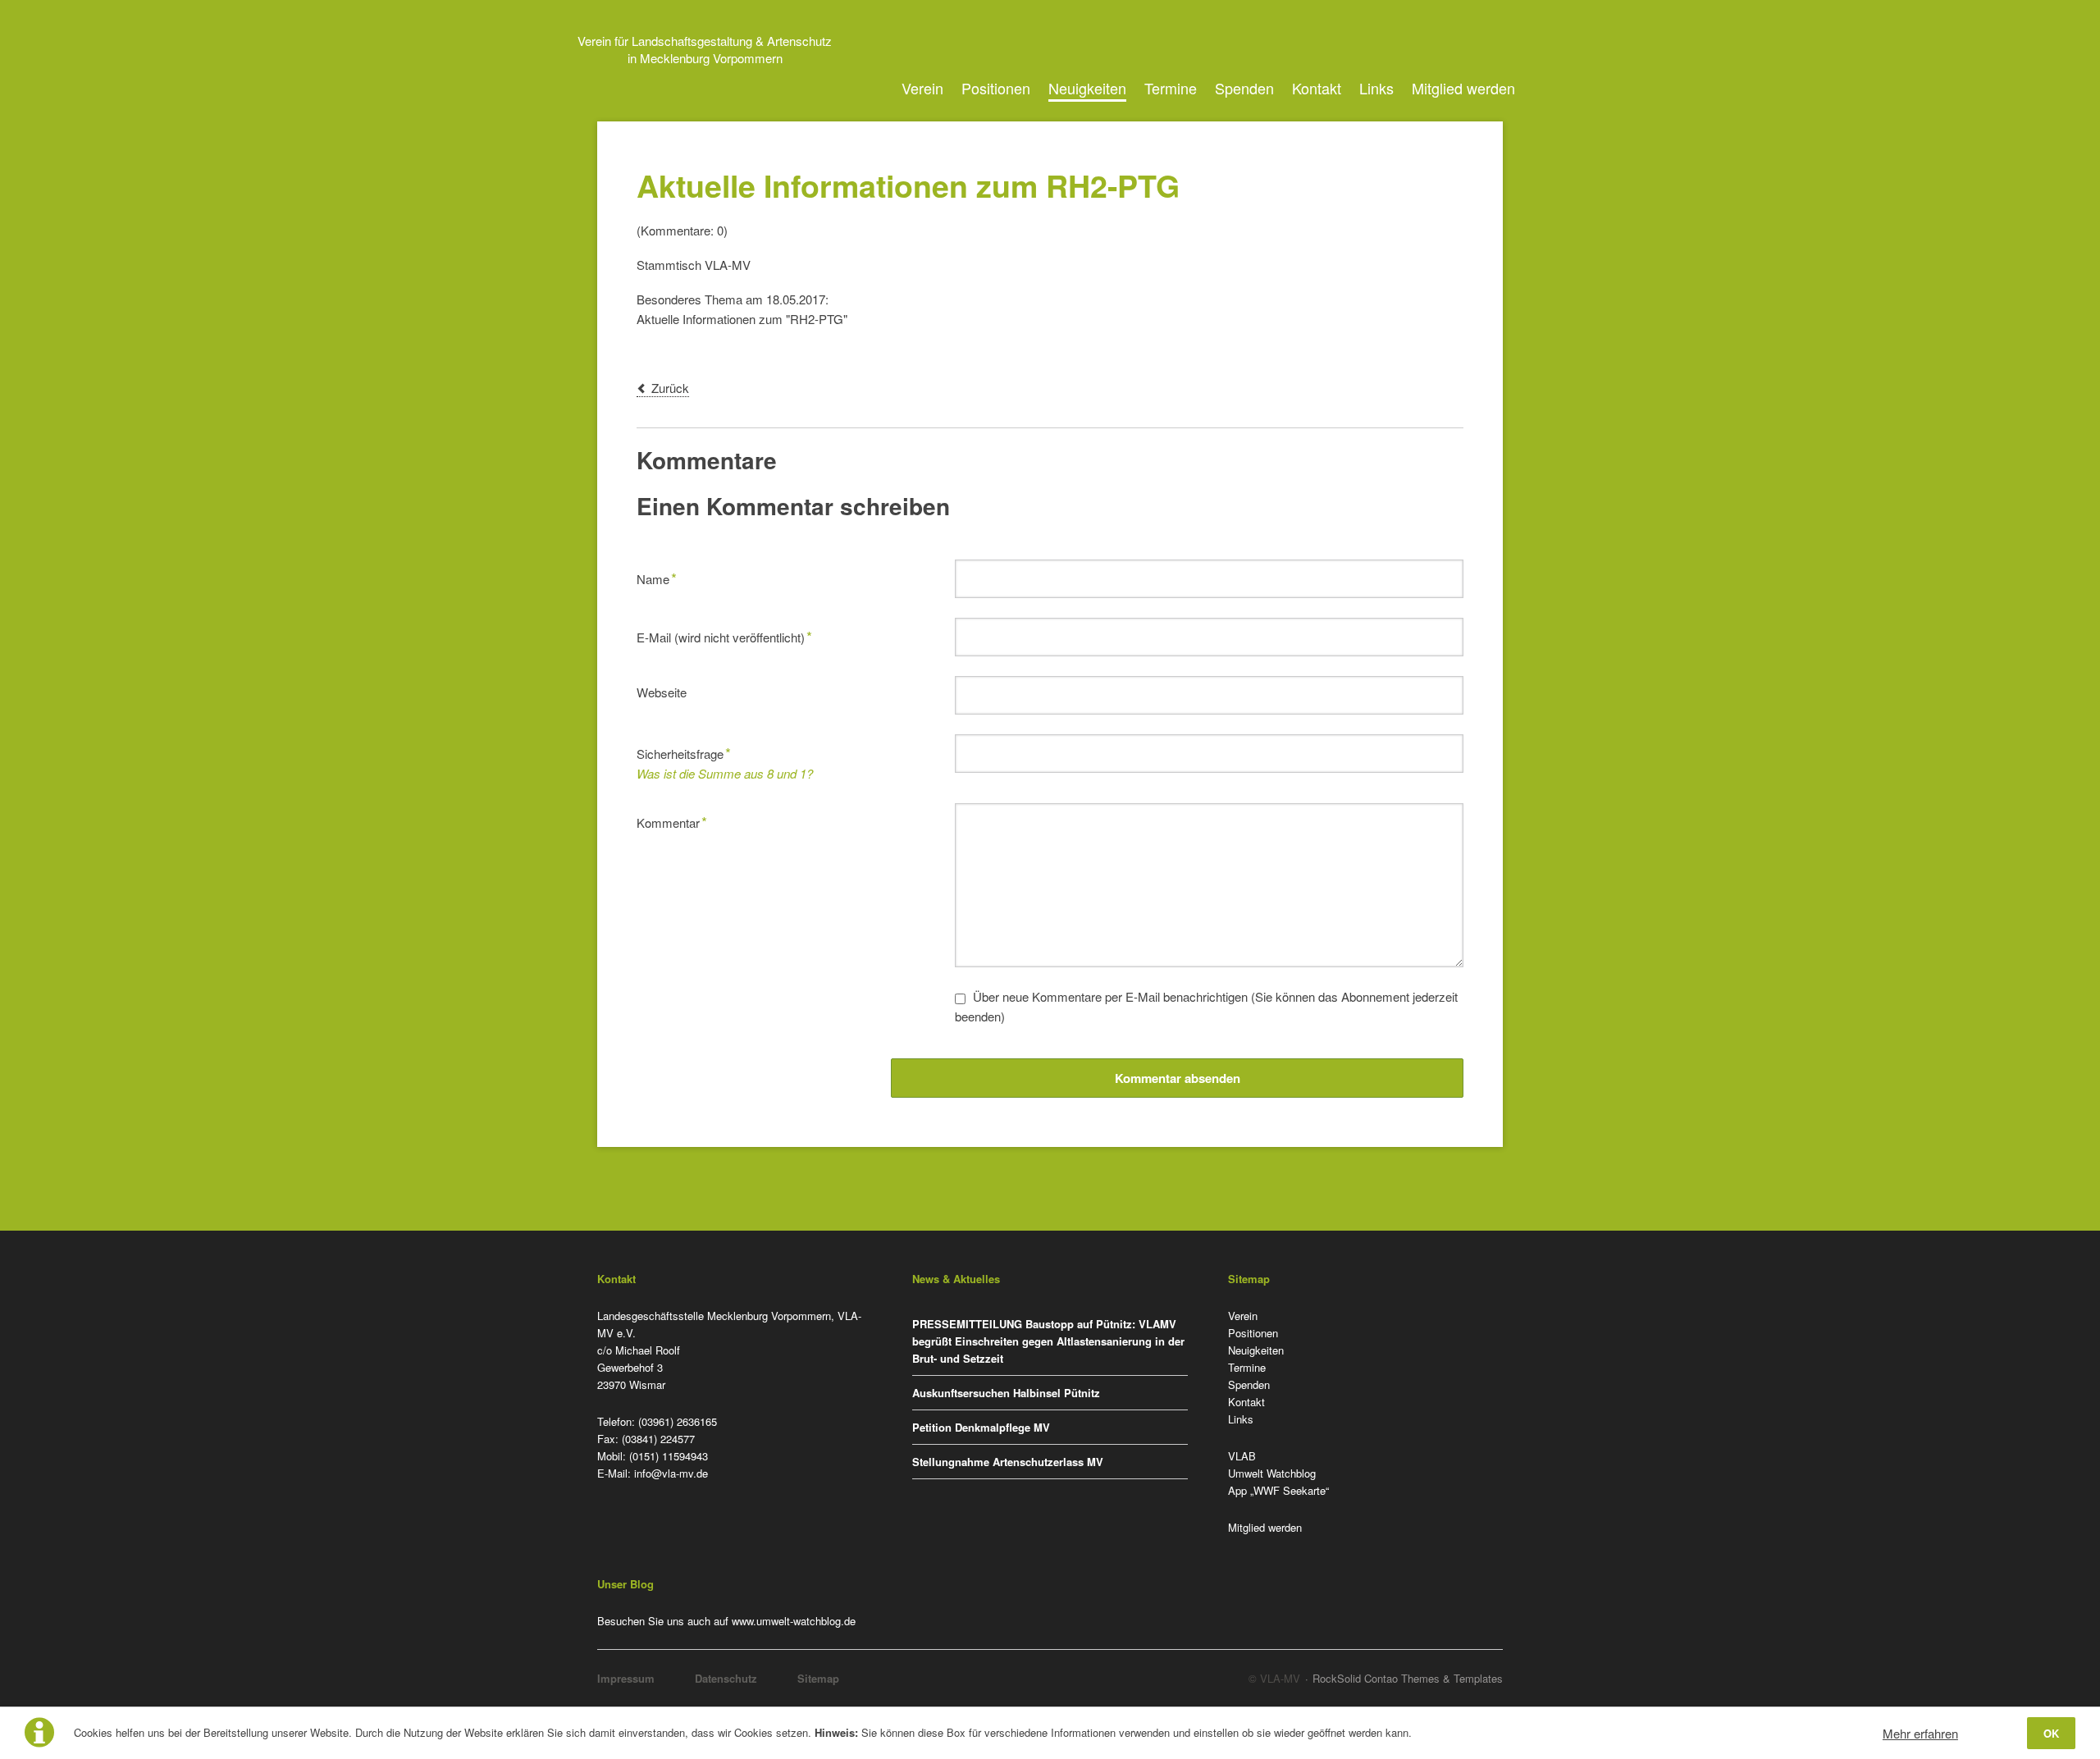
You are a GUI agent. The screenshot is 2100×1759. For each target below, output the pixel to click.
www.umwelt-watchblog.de (794, 1621)
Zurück (670, 388)
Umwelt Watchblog (1272, 1473)
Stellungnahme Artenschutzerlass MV (1008, 1462)
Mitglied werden (1463, 88)
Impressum (626, 1678)
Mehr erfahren (1920, 1733)
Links (1376, 88)
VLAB (1242, 1456)
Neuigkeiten (1087, 88)
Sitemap (818, 1678)
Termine (1171, 88)
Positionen (996, 88)
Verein (922, 88)
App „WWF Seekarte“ (1278, 1490)
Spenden (1244, 88)
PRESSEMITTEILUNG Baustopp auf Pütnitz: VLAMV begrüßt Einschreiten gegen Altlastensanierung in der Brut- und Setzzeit (1048, 1341)
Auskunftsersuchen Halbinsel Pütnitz (1006, 1393)
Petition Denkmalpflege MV (981, 1427)
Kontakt (1317, 88)
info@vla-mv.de (671, 1473)
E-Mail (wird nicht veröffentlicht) (724, 635)
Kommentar (672, 821)
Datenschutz (726, 1678)
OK (2051, 1733)
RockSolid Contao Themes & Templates (1408, 1678)
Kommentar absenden (1178, 1078)
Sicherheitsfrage (684, 752)
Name (662, 577)
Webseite (662, 692)
